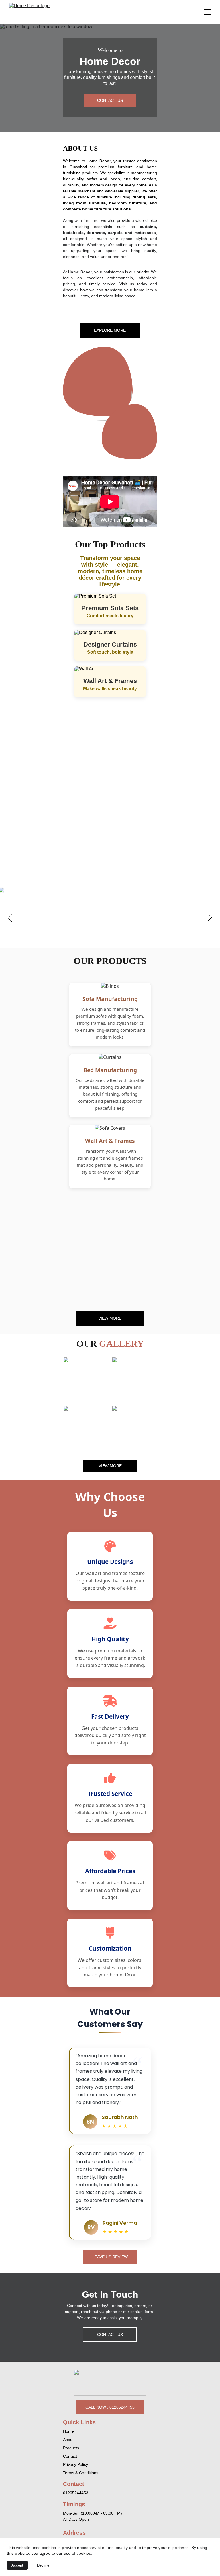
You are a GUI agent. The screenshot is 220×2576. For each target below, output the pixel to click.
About (68, 2440)
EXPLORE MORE (110, 330)
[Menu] (207, 12)
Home (68, 2431)
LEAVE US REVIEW (110, 2257)
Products (71, 2448)
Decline (43, 2565)
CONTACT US (110, 100)
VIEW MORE (110, 1318)
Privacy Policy (75, 2464)
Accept (17, 2565)
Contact (70, 2456)
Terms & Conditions (81, 2473)
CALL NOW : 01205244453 (110, 2407)
